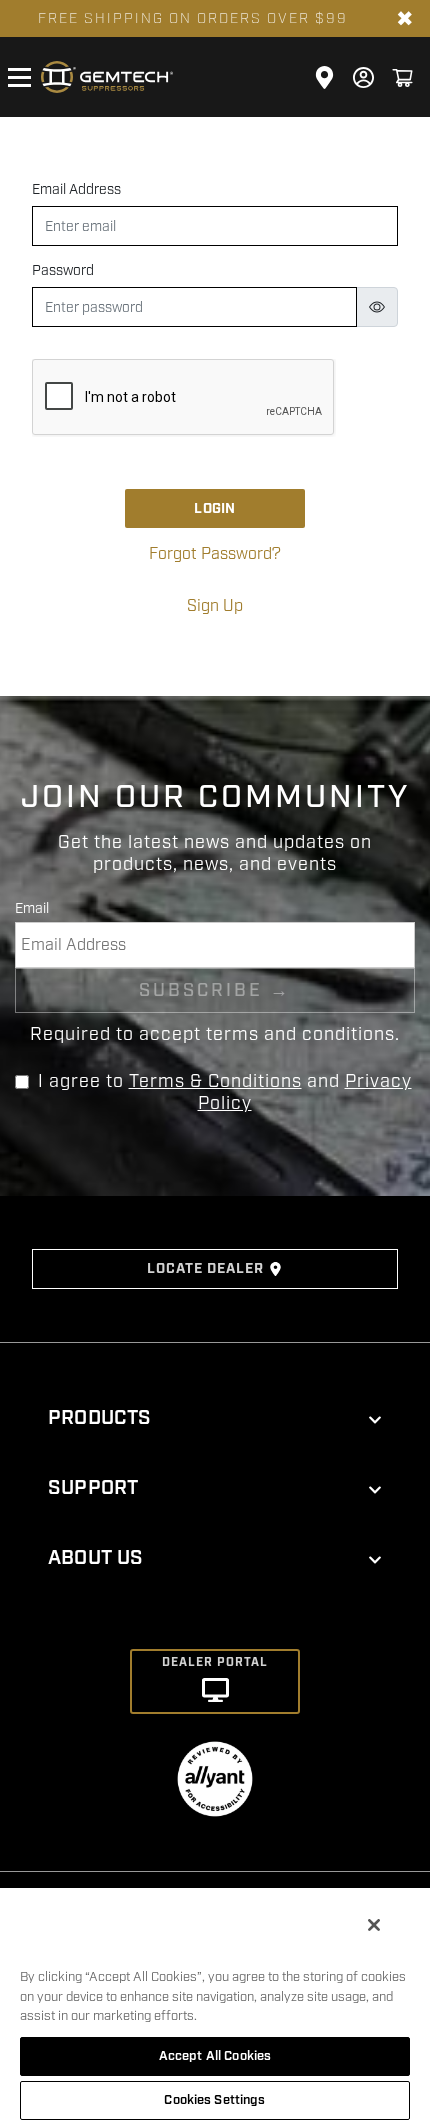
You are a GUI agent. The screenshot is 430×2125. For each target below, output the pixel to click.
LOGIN (215, 509)
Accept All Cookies (215, 2056)
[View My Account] (363, 77)
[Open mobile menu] (19, 77)
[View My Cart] (402, 77)
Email (32, 908)
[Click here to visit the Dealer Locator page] (324, 77)
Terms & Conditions (215, 1081)
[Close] (374, 1925)
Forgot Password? (215, 554)
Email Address (76, 189)
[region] (215, 2005)
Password (63, 270)
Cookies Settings (214, 2100)
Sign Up (215, 606)
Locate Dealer (205, 1269)
